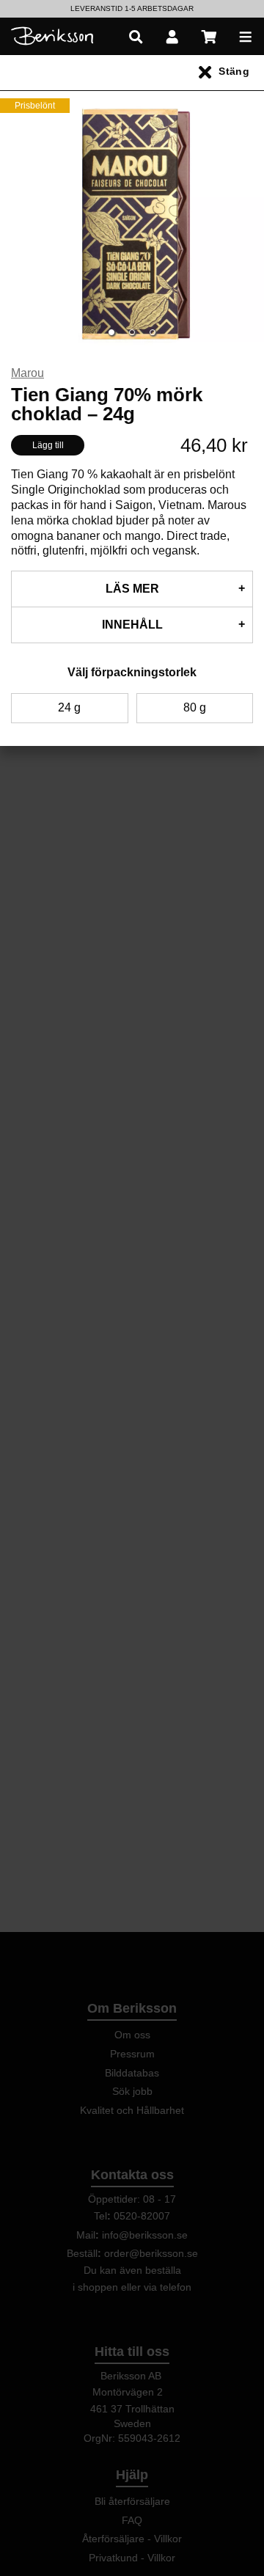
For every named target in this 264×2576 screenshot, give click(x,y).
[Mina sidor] (172, 36)
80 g (195, 707)
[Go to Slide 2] (132, 332)
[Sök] (136, 36)
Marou (27, 373)
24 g (69, 707)
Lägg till (48, 445)
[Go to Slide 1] (111, 332)
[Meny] (246, 36)
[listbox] (132, 9)
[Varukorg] (209, 36)
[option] (132, 9)
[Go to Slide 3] (153, 332)
